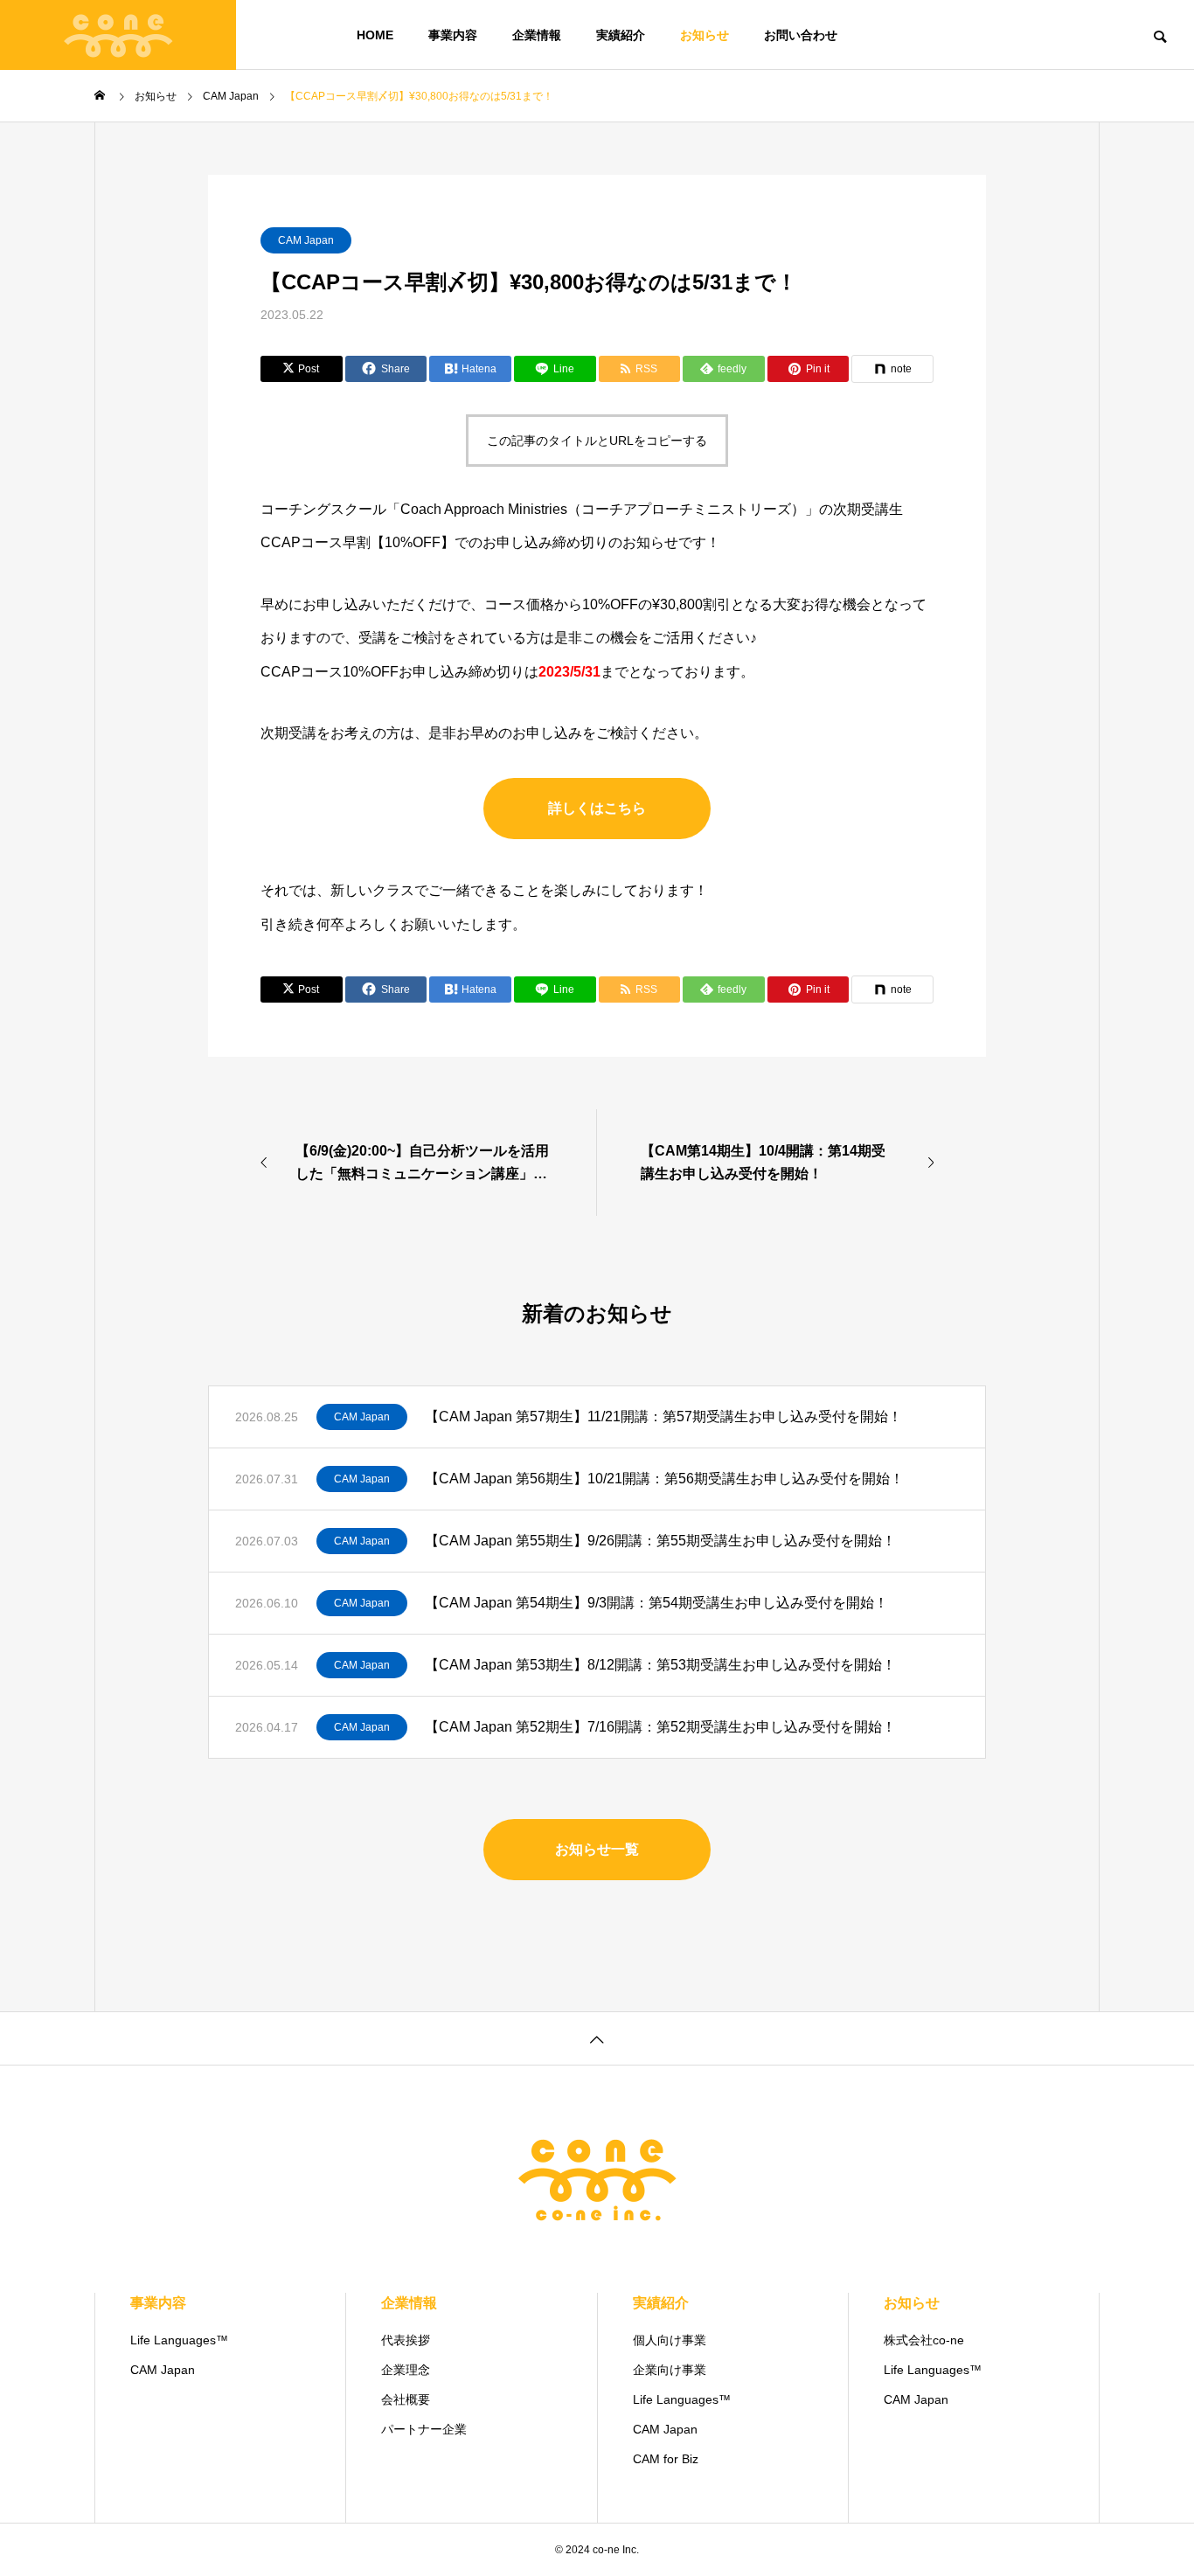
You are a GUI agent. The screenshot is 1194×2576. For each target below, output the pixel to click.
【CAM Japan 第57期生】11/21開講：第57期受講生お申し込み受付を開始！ (663, 1416)
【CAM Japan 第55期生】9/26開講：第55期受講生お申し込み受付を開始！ (660, 1541)
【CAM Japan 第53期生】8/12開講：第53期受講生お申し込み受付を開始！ (660, 1665)
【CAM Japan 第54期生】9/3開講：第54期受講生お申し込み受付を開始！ (656, 1603)
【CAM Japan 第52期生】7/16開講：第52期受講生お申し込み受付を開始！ (660, 1727)
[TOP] (597, 2038)
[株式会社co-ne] (118, 35)
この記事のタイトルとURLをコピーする (597, 441)
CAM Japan (306, 240)
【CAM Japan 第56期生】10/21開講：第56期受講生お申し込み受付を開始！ (664, 1479)
